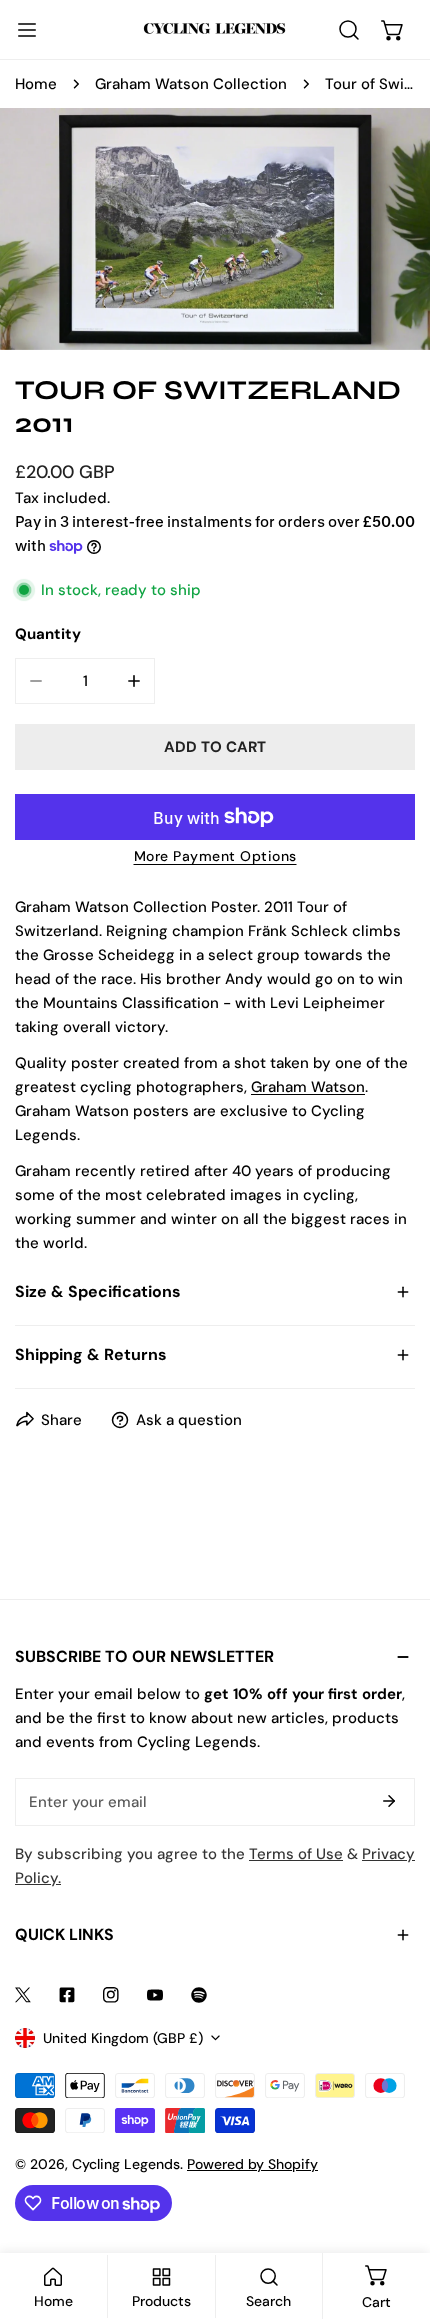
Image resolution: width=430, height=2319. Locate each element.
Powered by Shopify (252, 2164)
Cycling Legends (126, 2164)
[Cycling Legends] (215, 29)
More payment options (215, 856)
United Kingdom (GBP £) (123, 2038)
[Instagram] (111, 1995)
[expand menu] (27, 30)
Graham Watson (308, 1087)
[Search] (349, 30)
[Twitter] (23, 1995)
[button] (393, 30)
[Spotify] (199, 1995)
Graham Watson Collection (191, 84)
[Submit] (389, 1801)
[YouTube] (155, 1995)
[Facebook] (67, 1995)
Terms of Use (296, 1854)
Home (36, 84)
